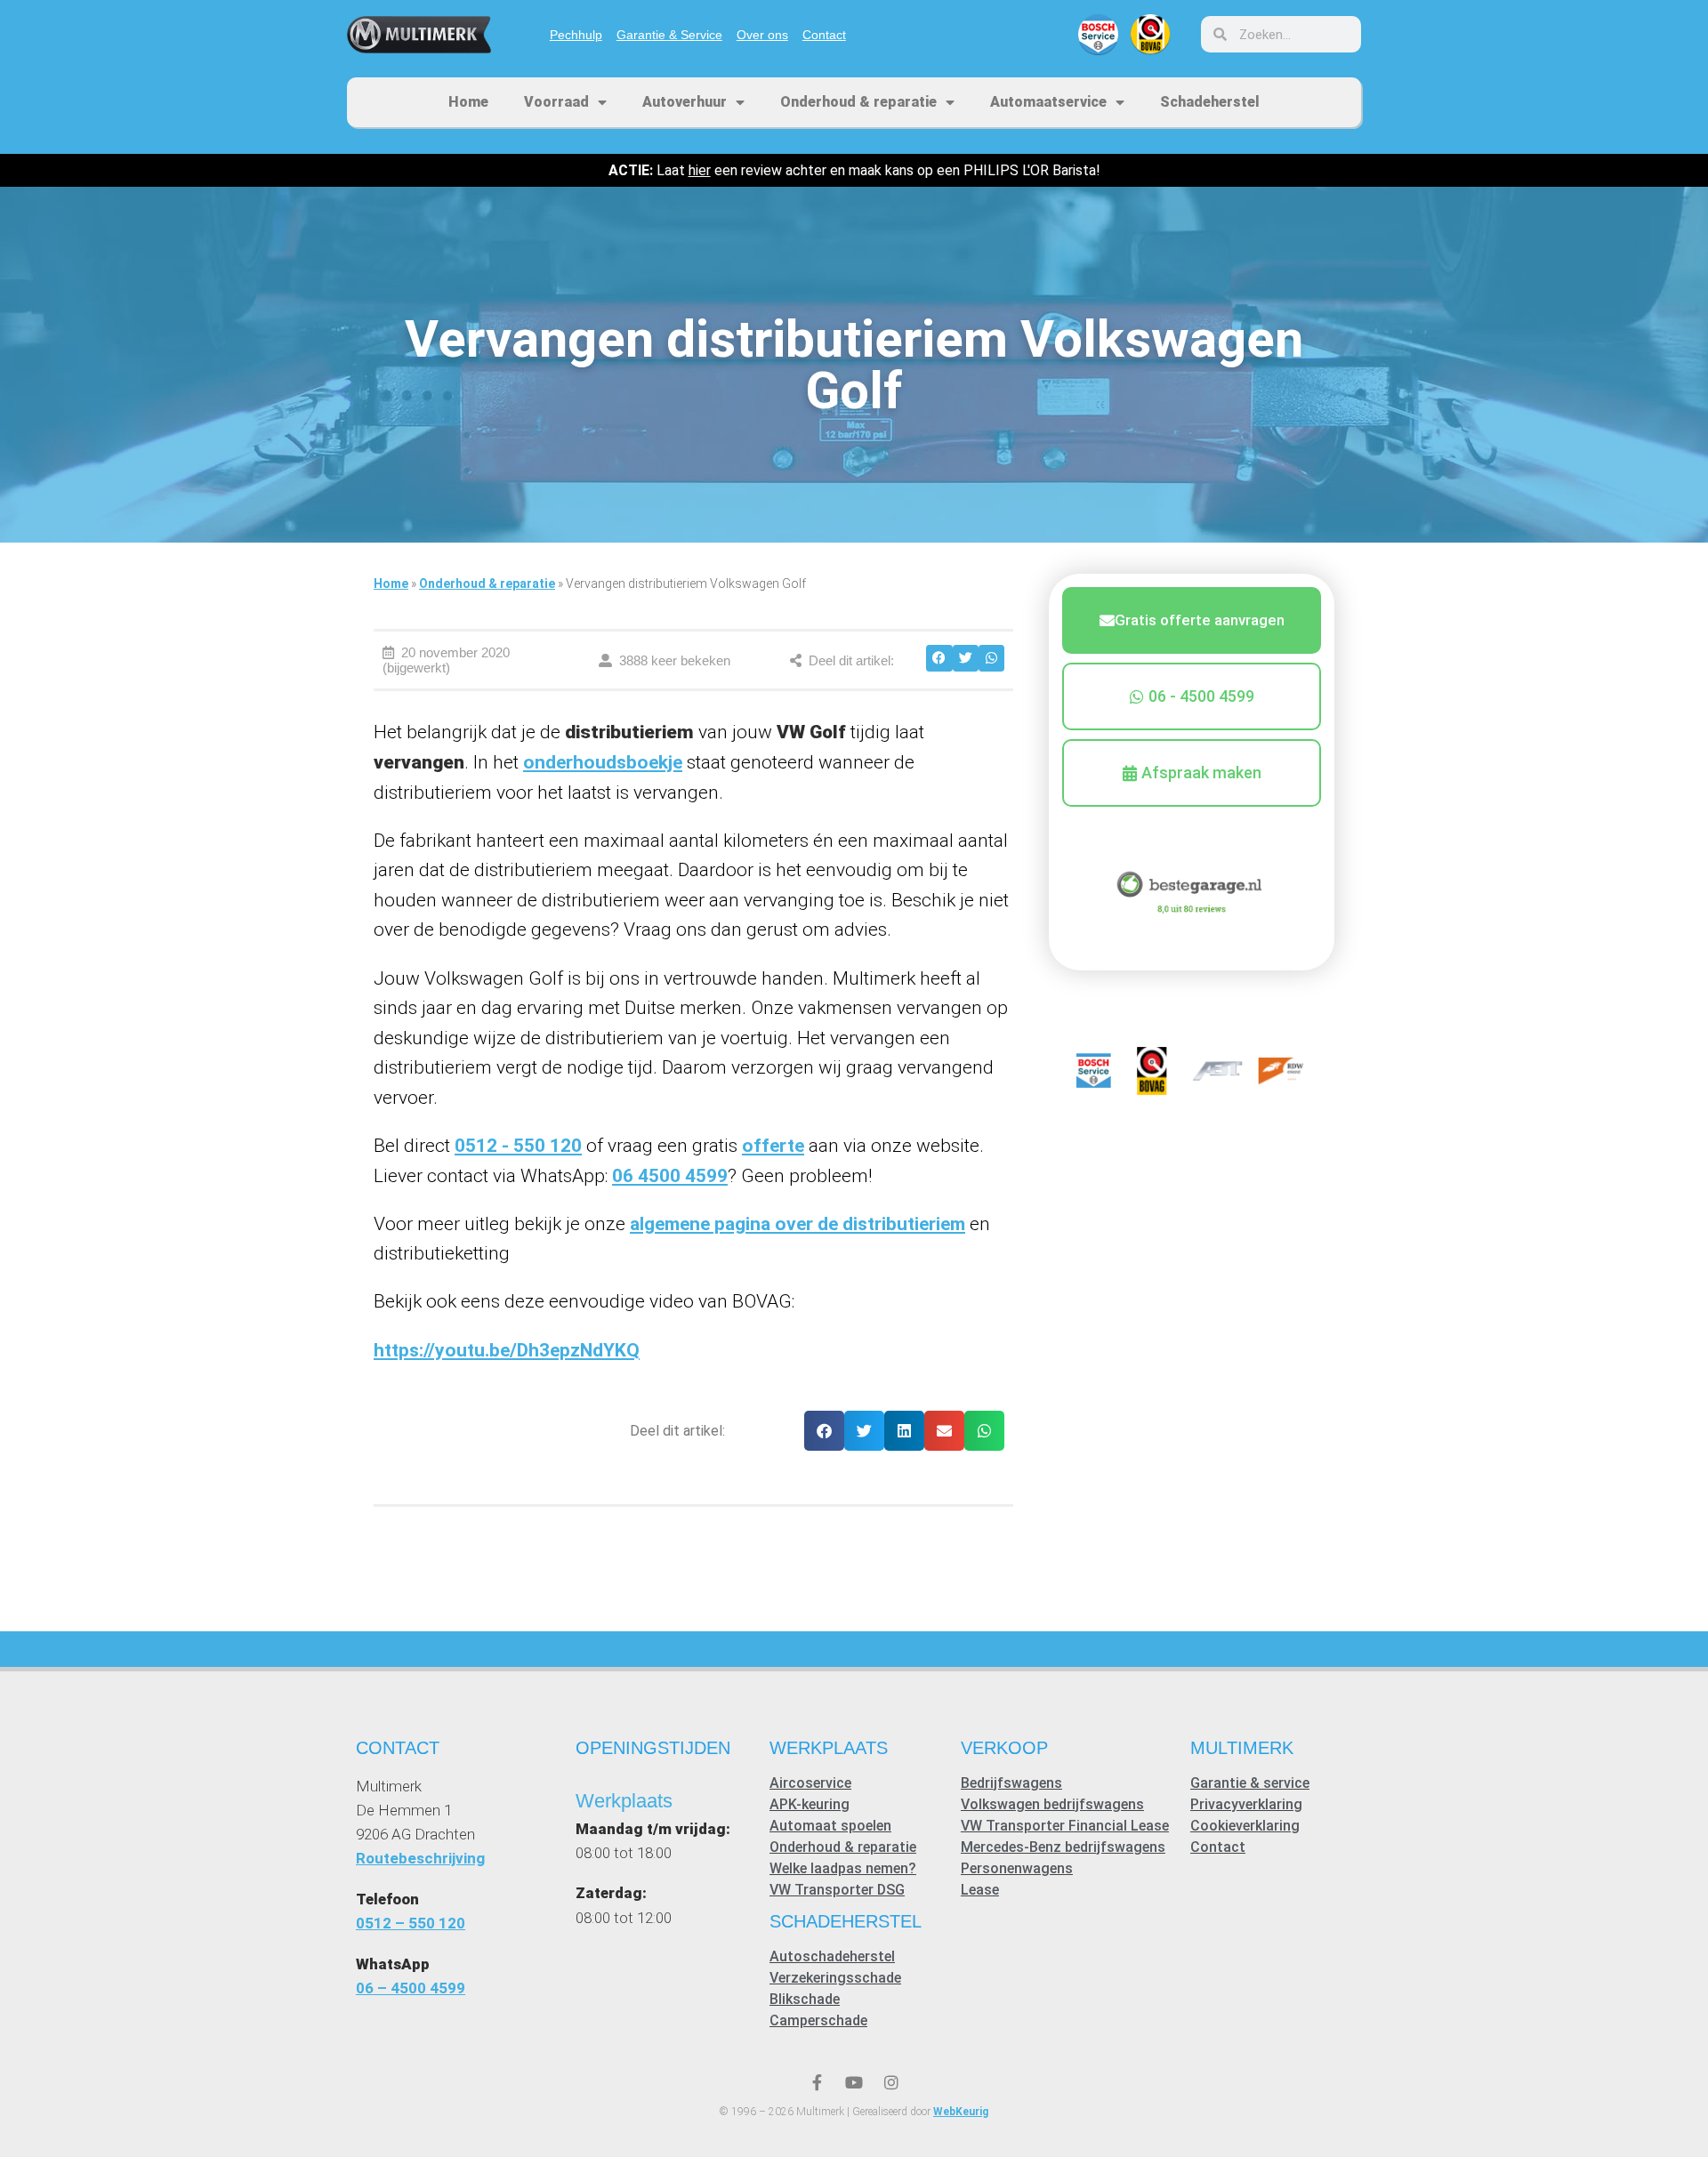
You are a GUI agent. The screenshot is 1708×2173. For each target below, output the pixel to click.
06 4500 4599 (670, 1176)
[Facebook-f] (817, 2082)
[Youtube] (854, 2082)
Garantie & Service (669, 35)
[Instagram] (891, 2082)
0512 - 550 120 (518, 1146)
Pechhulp (576, 35)
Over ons (762, 35)
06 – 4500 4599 (411, 1988)
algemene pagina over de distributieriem (798, 1224)
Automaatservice (1048, 102)
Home (468, 102)
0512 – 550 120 (411, 1923)
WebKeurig (961, 2112)
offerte (773, 1146)
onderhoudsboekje (603, 762)
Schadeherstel (1210, 102)
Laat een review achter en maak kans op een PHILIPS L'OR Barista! (854, 170)
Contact (824, 35)
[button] (939, 658)
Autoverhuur (685, 102)
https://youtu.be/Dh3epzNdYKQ (507, 1350)
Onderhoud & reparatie (858, 102)
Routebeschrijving (420, 1858)
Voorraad (556, 102)
